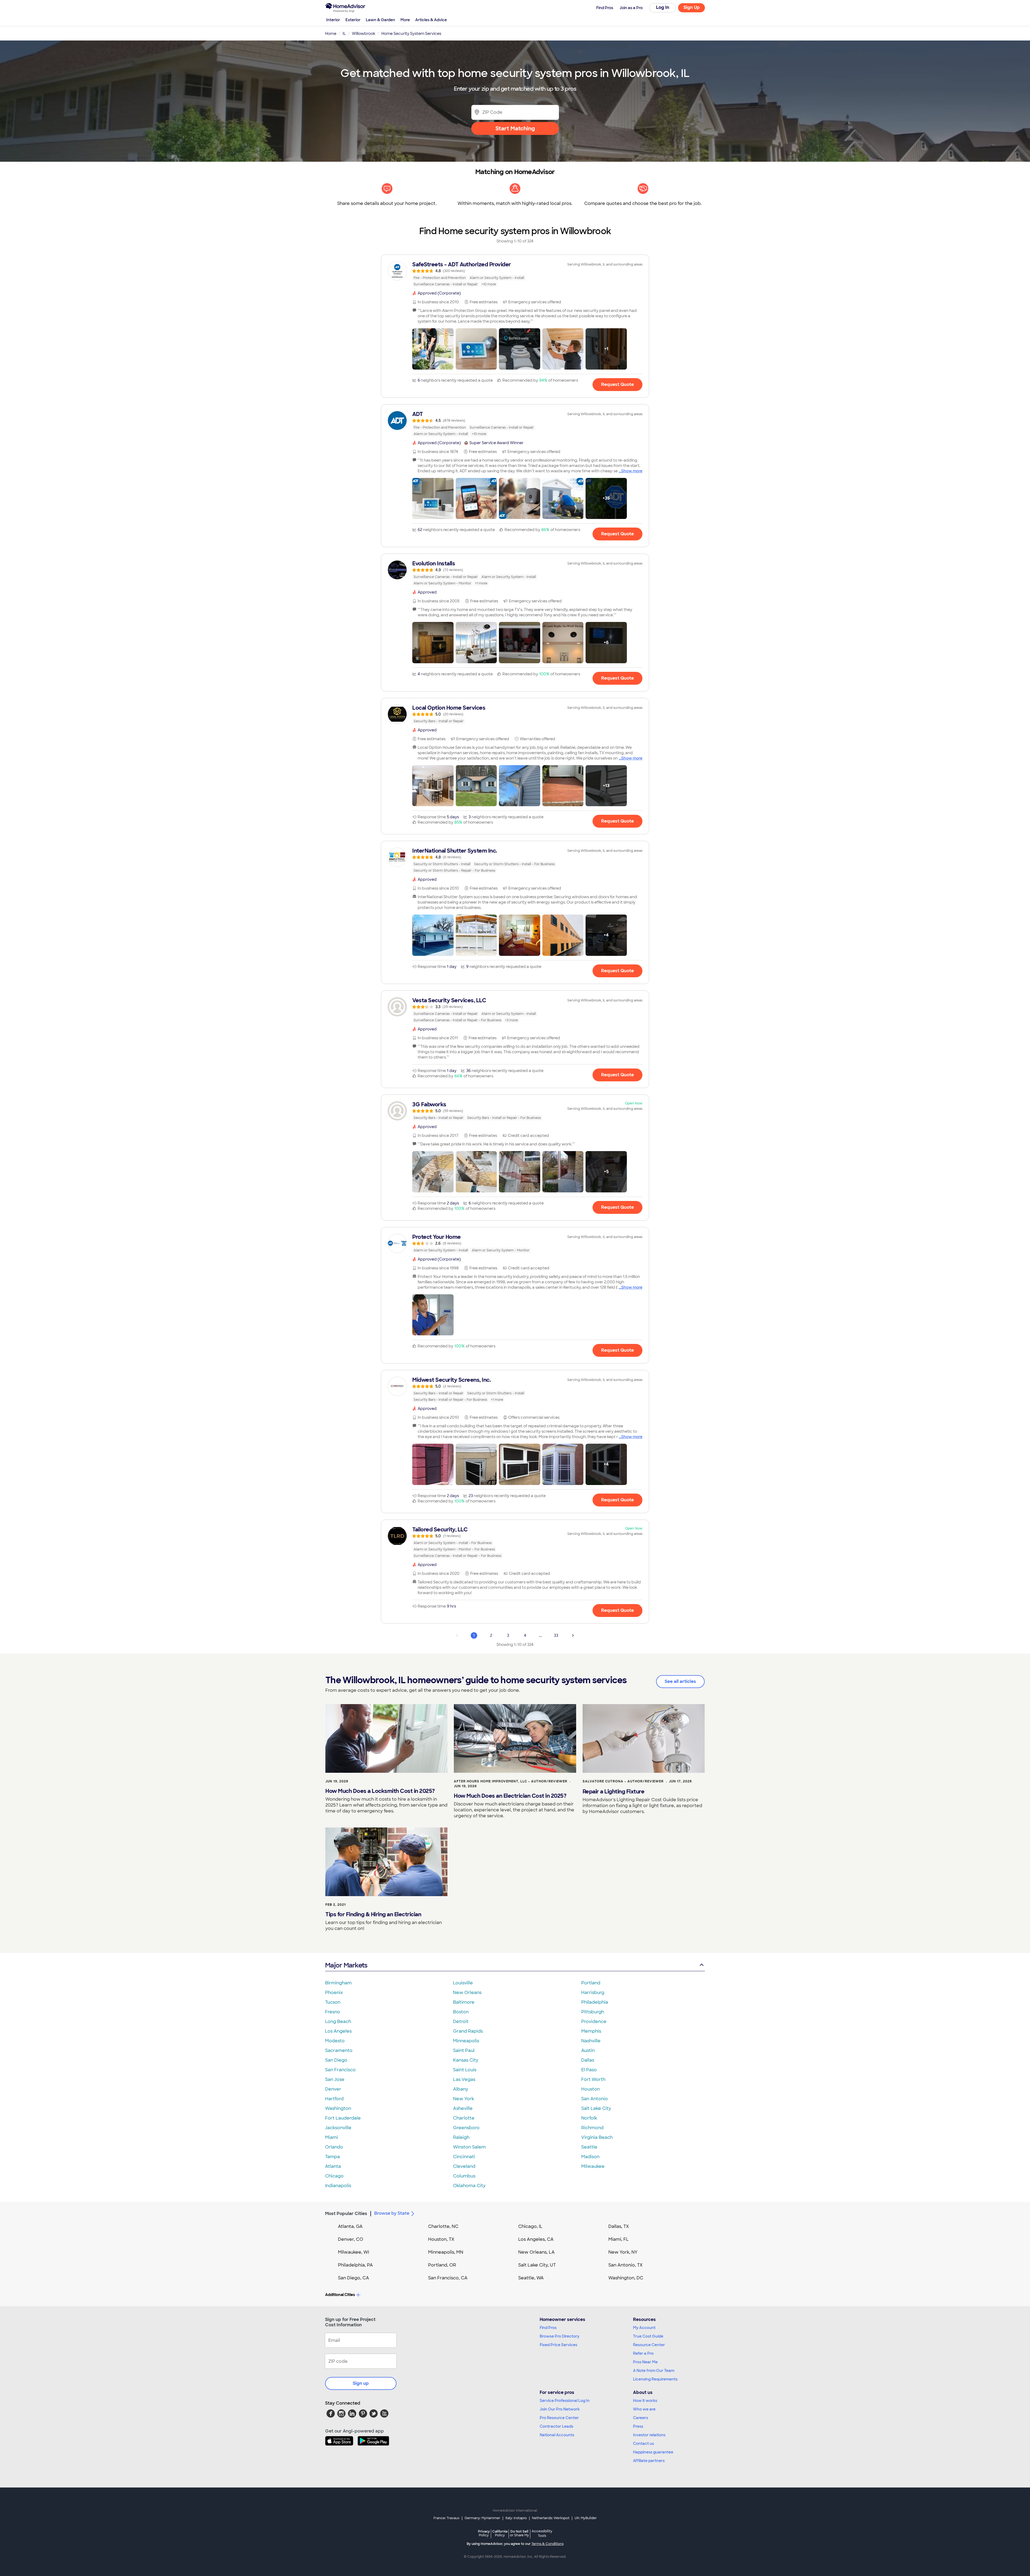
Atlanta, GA (350, 2226)
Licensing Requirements (655, 2379)
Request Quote (617, 384)
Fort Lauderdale (343, 2118)
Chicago (334, 2176)
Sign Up (692, 7)
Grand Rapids (468, 2031)
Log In (663, 7)
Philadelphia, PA (355, 2265)
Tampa (332, 2157)
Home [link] (331, 34)
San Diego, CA (354, 2278)
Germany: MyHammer (482, 2518)
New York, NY (623, 2252)
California (500, 2533)
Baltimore (464, 2002)
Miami (332, 2137)
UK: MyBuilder (586, 2518)
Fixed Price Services (558, 2345)
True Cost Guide (648, 2336)
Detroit (461, 2022)
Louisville (463, 1983)
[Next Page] (573, 1635)
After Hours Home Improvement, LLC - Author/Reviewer (511, 1781)
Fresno (333, 2012)
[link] (515, 274)
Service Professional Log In (565, 2401)
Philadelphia (595, 2002)
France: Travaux (446, 2518)
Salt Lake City (596, 2108)
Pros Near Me (645, 2362)
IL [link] (344, 34)
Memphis (591, 2031)
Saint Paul (464, 2050)
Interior (333, 20)
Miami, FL (619, 2239)
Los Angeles (338, 2031)
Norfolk (589, 2118)
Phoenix (334, 1993)
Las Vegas (464, 2079)
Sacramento (339, 2050)
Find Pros (548, 2328)
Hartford (334, 2099)
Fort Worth (593, 2079)
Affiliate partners (649, 2461)
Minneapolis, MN (446, 2252)
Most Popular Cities (346, 2214)
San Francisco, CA (448, 2278)
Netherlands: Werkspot (551, 2518)
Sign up (361, 2383)
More (405, 20)
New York (464, 2099)
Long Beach (338, 2022)
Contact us (643, 2444)
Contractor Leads (556, 2426)
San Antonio (595, 2099)
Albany (461, 2089)
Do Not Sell (519, 2533)
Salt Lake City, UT (537, 2265)
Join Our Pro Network (560, 2409)
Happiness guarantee (653, 2452)
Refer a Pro (643, 2353)
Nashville (591, 2041)
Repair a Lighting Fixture (614, 1792)
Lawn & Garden (380, 20)
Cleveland (464, 2166)
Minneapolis (466, 2041)
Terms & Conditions (547, 2544)
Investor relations (649, 2435)
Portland (591, 1983)
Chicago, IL (530, 2226)
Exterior (353, 20)
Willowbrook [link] (364, 34)
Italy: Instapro (516, 2518)
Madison (590, 2157)
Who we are (644, 2409)
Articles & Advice (431, 20)
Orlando (334, 2147)
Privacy (484, 2533)
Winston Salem (469, 2147)
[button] (433, 349)
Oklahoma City (469, 2186)
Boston (461, 2012)
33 (556, 1635)
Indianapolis (338, 2186)
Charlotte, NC (443, 2226)
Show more (632, 471)
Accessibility (542, 2534)
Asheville (463, 2108)
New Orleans (467, 1993)
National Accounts (557, 2435)
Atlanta (333, 2166)
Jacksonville (338, 2128)
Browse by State (392, 2213)
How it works (645, 2401)
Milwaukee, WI (354, 2252)
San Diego (336, 2060)
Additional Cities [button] (340, 2295)
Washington (338, 2108)
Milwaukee (593, 2166)
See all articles (680, 1681)
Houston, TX (441, 2239)
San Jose (335, 2079)
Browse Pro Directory (560, 2336)
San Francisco (340, 2070)
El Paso (589, 2070)
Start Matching (515, 128)
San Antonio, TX (626, 2265)
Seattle (589, 2147)
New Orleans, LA (536, 2252)
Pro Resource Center (559, 2418)
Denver (333, 2089)
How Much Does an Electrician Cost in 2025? (510, 1796)
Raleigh (461, 2137)
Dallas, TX (619, 2226)
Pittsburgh (593, 2012)
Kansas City (466, 2060)
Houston (591, 2089)
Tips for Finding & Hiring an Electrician (373, 1914)
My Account (644, 2328)
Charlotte (464, 2118)
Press (638, 2426)
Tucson (333, 2002)
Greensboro (466, 2128)
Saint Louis (465, 2070)
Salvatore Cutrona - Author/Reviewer (623, 1781)
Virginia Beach (597, 2137)
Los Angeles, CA (536, 2239)
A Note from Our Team (654, 2371)
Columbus (464, 2176)
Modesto (335, 2041)
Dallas (588, 2060)
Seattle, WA (531, 2278)
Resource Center (649, 2345)
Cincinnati (464, 2157)
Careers (641, 2418)
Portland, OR (442, 2265)
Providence (594, 2022)
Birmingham (338, 1983)
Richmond (592, 2128)
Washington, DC (626, 2278)
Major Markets (346, 1965)
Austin (588, 2050)
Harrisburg (593, 1993)
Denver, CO (351, 2239)
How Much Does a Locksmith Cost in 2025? (380, 1791)
